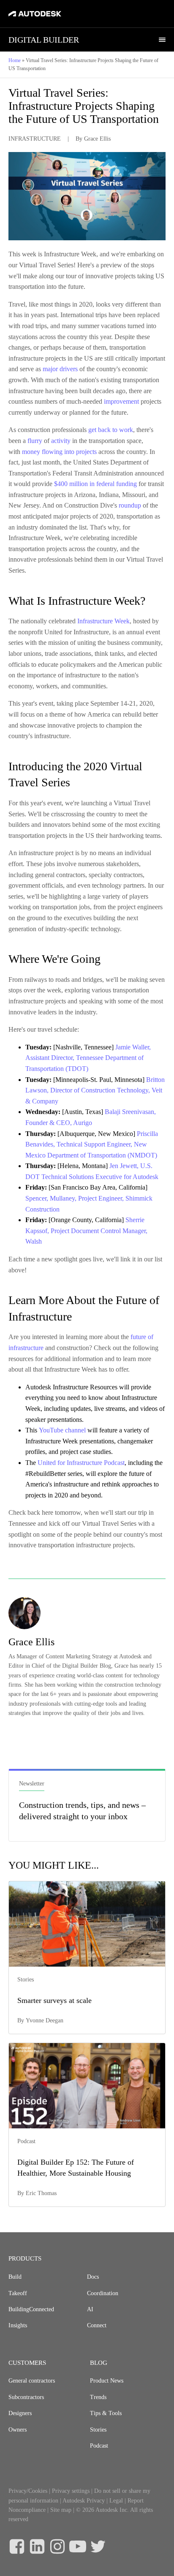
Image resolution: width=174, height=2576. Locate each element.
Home (15, 60)
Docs (93, 2277)
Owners (18, 2430)
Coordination (103, 2293)
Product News (107, 2381)
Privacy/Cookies (28, 2491)
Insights (18, 2325)
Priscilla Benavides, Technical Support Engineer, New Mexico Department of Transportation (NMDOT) (92, 1144)
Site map (61, 2510)
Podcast (99, 2446)
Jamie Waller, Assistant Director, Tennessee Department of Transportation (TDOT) (88, 1058)
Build (15, 2277)
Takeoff (18, 2293)
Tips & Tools (106, 2413)
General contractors (32, 2381)
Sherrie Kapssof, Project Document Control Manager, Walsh (86, 1231)
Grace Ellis (97, 139)
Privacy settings (71, 2491)
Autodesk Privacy (84, 2501)
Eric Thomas (41, 2193)
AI (90, 2309)
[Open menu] (162, 40)
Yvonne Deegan (45, 2020)
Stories (98, 2430)
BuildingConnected (31, 2309)
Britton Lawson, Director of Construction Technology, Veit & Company (95, 1090)
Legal (116, 2501)
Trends (98, 2397)
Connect (97, 2325)
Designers (20, 2413)
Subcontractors (26, 2397)
